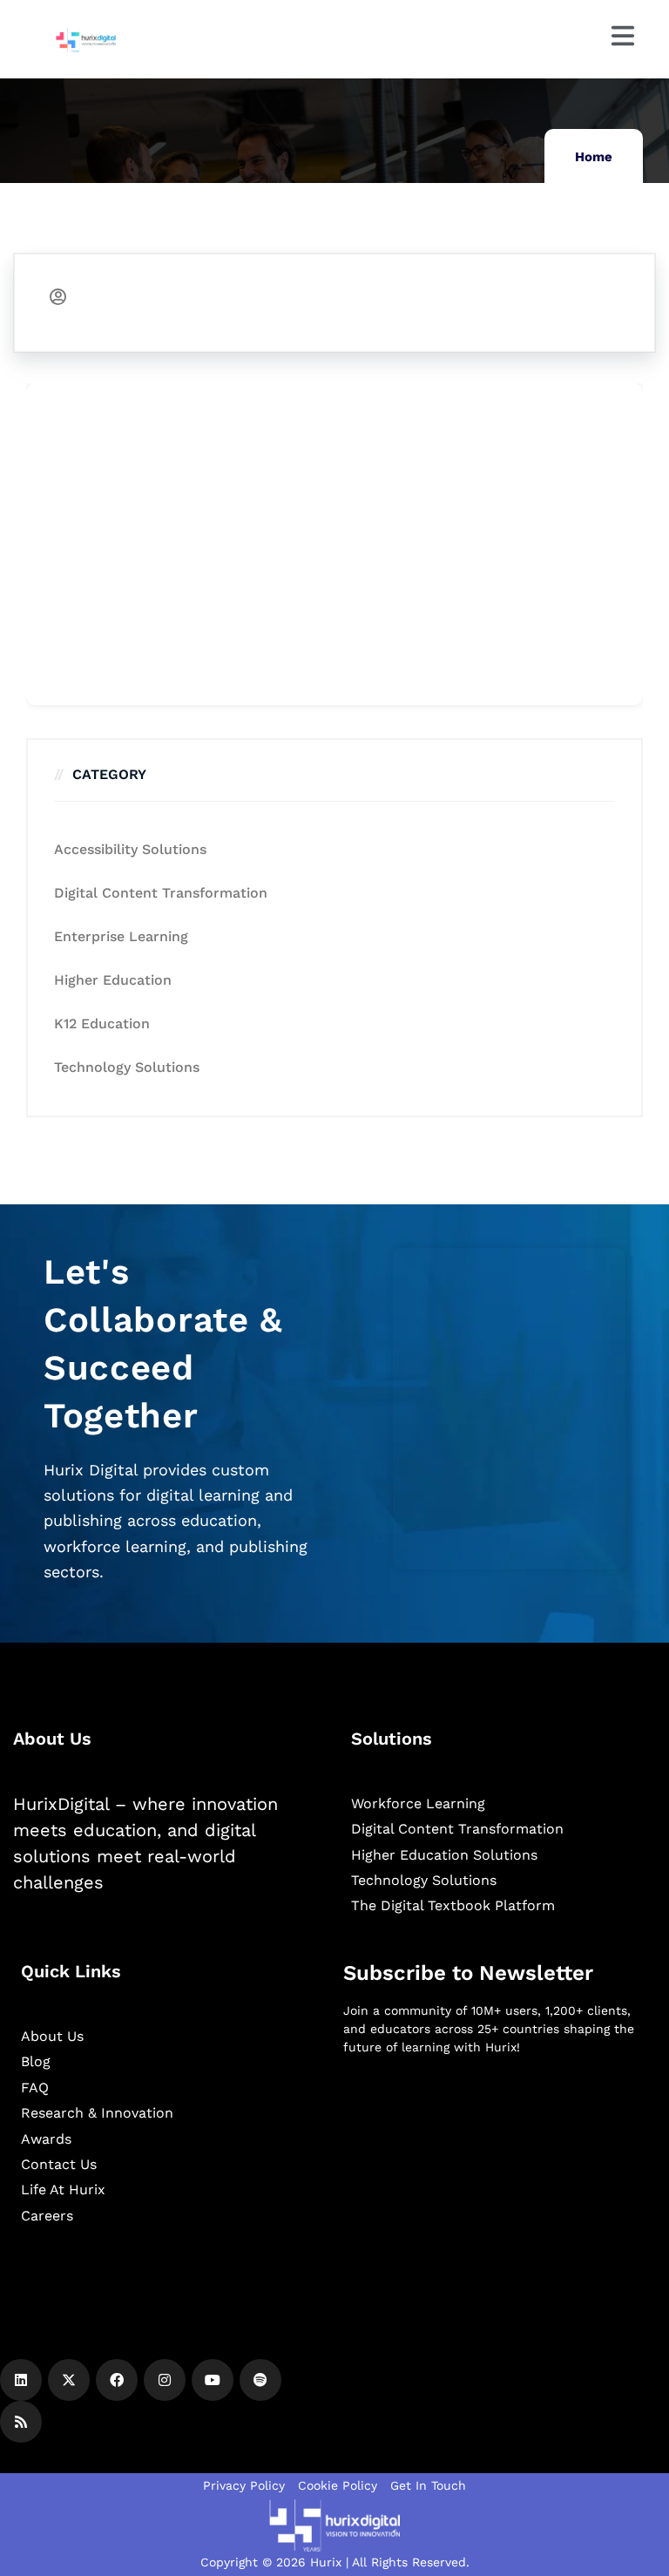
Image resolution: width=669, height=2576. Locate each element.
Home (594, 157)
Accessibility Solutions (130, 849)
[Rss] (21, 2422)
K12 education (102, 1024)
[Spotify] (260, 2380)
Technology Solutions (127, 1067)
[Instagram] (165, 2380)
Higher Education (113, 980)
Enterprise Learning (121, 936)
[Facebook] (117, 2380)
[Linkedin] (21, 2380)
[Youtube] (213, 2380)
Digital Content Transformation (161, 893)
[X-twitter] (69, 2380)
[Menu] (623, 36)
